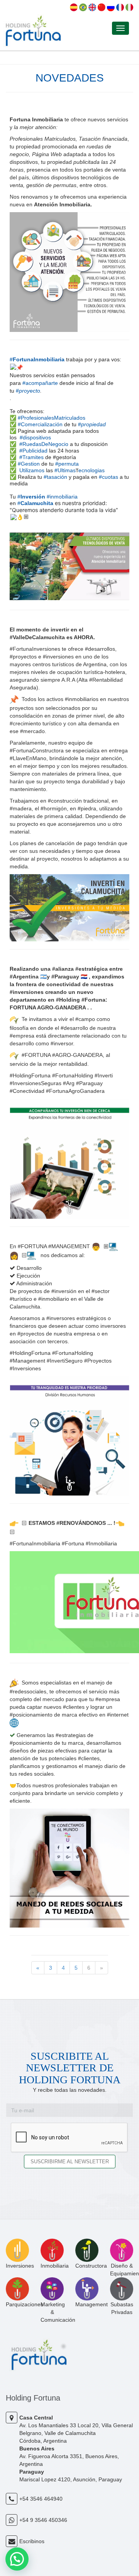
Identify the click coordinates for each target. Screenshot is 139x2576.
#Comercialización (40, 424)
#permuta (67, 464)
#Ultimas (65, 470)
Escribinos (32, 2541)
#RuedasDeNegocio (44, 444)
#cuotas (108, 477)
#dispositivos (35, 437)
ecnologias (92, 470)
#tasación (55, 477)
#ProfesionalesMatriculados (52, 418)
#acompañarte (40, 383)
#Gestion (29, 464)
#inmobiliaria (62, 497)
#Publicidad (33, 451)
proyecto (30, 391)
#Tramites (31, 457)
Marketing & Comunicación (58, 2312)
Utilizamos (32, 470)
